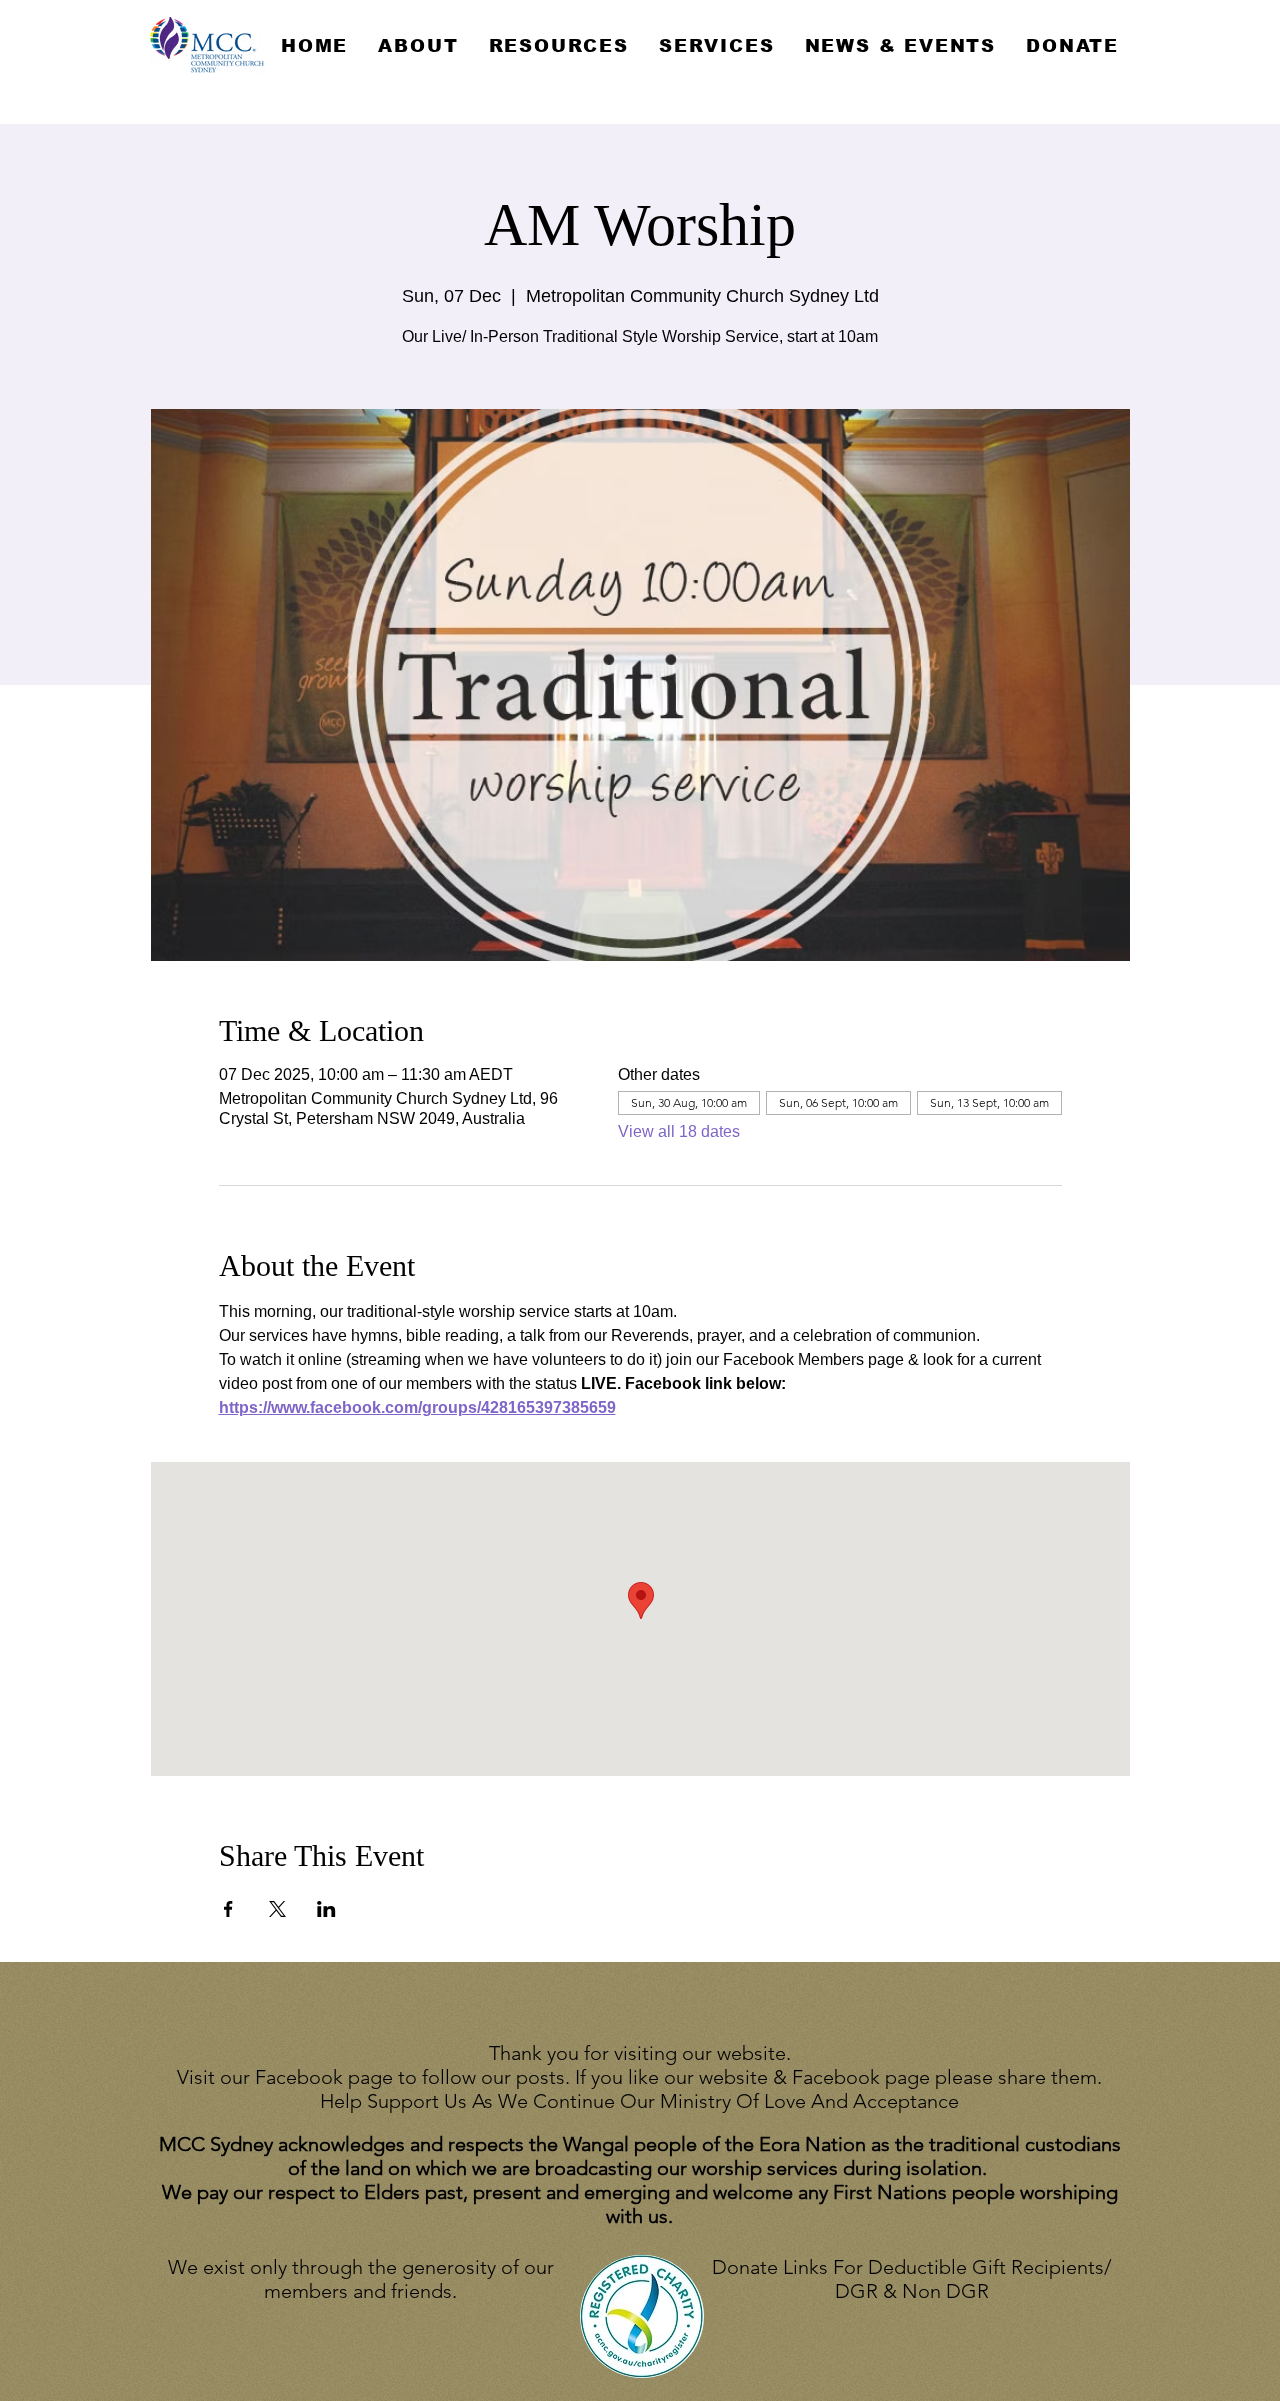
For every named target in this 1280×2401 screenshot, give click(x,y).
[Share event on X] (277, 1909)
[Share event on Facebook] (228, 1909)
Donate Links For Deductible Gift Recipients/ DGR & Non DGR (911, 2279)
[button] (418, 46)
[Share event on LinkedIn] (326, 1909)
